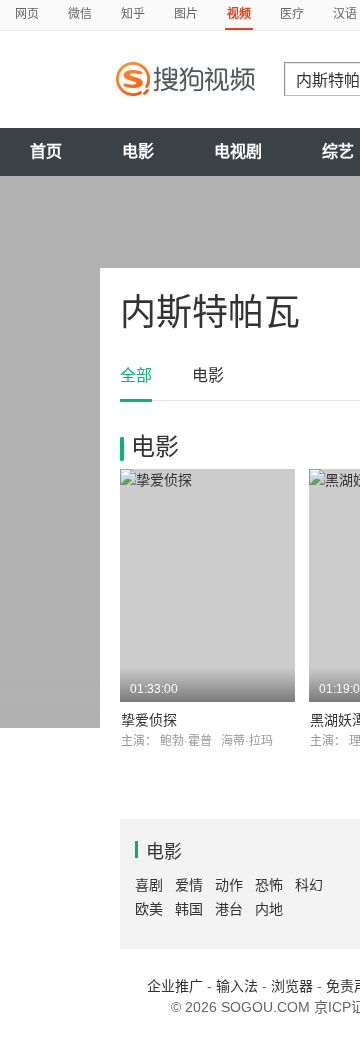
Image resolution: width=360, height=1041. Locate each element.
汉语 (345, 14)
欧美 (149, 909)
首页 (46, 151)
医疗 (292, 14)
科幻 (309, 885)
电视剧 (238, 151)
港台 (229, 909)
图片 (186, 14)
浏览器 (292, 986)
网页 (27, 14)
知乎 (133, 14)
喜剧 (149, 885)
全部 (136, 375)
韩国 (189, 909)
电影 (138, 151)
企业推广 (175, 986)
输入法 (237, 986)
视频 (239, 14)
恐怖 (269, 885)
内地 (269, 909)
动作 (229, 885)
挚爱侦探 (149, 720)
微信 (80, 14)
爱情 (189, 885)
